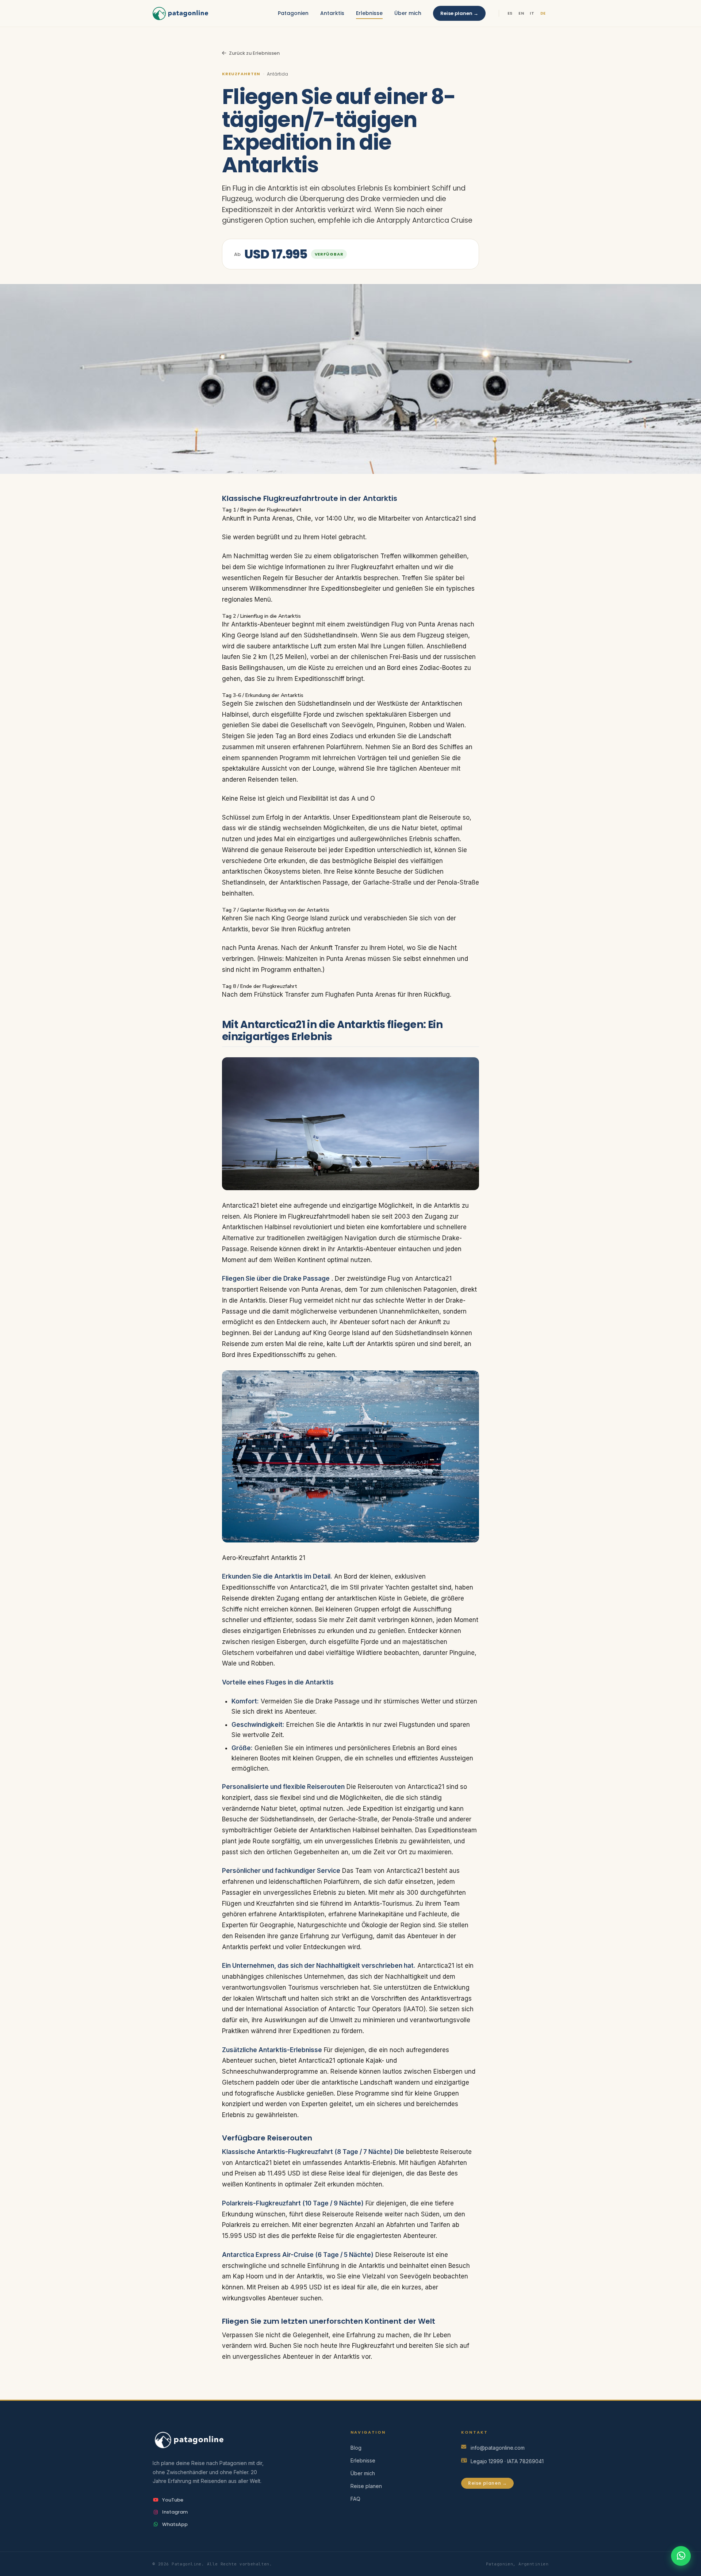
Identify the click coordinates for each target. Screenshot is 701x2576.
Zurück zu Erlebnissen (254, 53)
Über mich (408, 13)
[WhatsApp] (681, 2556)
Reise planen (366, 2486)
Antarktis (332, 13)
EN (521, 13)
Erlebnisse (369, 13)
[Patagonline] (240, 2440)
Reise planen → (459, 13)
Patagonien (293, 13)
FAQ (355, 2499)
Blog (356, 2448)
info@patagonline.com (498, 2448)
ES (510, 13)
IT (532, 13)
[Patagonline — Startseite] (180, 14)
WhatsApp (175, 2524)
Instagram (175, 2512)
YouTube (173, 2500)
